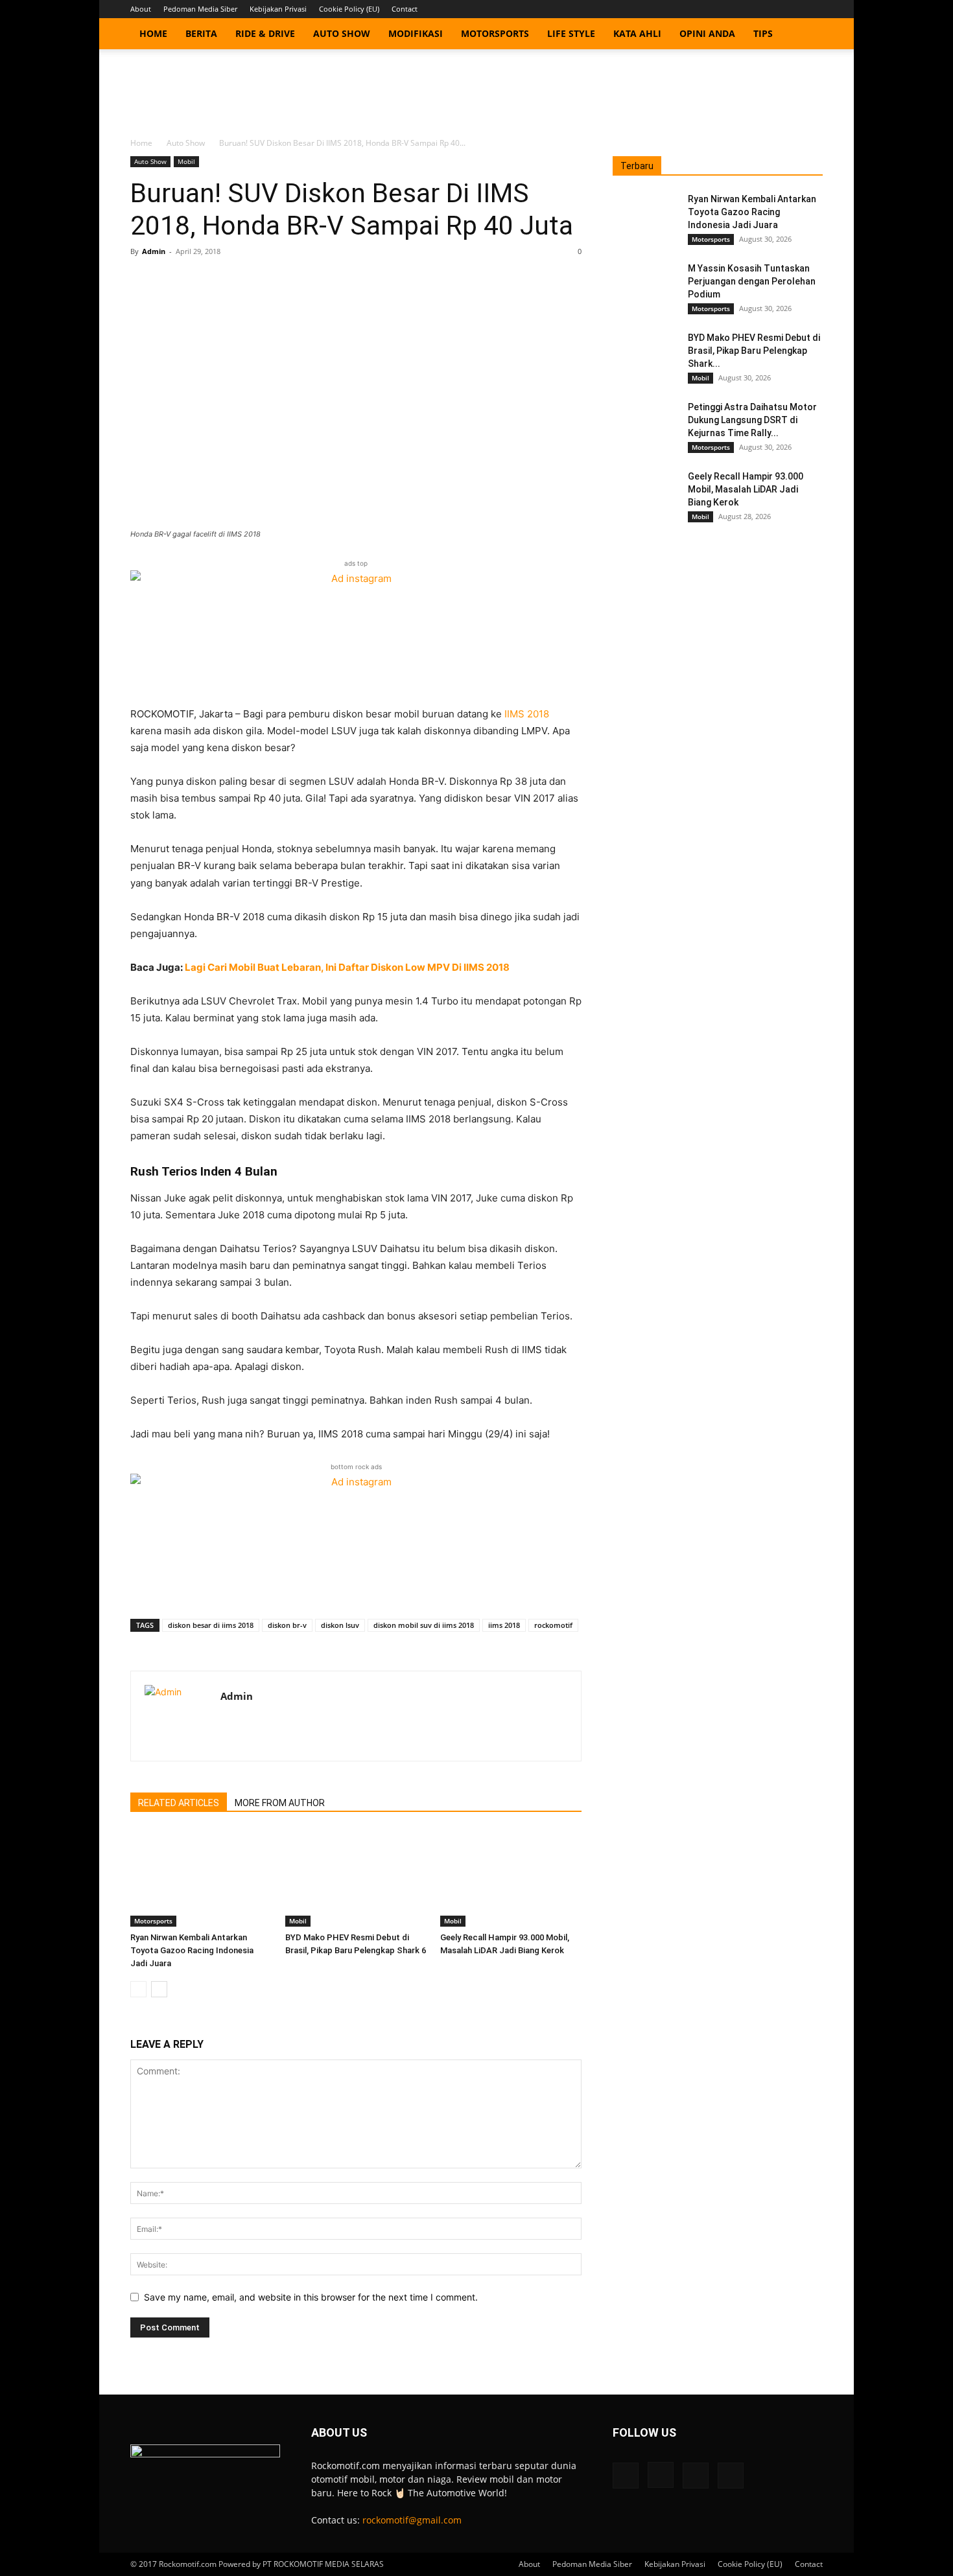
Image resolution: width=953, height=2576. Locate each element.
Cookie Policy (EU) (349, 9)
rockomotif (553, 1625)
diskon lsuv (340, 1625)
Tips (763, 33)
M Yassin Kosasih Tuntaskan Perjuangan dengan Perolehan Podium (752, 281)
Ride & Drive (265, 33)
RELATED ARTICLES (179, 1803)
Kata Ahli (637, 33)
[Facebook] (749, 9)
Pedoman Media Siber (200, 9)
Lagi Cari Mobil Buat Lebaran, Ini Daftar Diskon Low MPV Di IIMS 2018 (347, 967)
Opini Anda (707, 33)
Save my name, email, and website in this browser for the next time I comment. (311, 2297)
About (141, 9)
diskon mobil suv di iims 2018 (424, 1625)
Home (153, 33)
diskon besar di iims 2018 (211, 1625)
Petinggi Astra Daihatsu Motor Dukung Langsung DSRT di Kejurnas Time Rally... (752, 420)
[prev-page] (138, 1989)
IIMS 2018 (527, 714)
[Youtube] (813, 9)
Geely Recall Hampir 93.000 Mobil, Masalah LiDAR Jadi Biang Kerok (746, 489)
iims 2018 (504, 1625)
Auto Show (342, 33)
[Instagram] (770, 9)
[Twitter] (792, 9)
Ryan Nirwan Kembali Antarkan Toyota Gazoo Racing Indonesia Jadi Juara (192, 1950)
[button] (807, 35)
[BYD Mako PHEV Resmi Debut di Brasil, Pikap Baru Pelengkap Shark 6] (356, 1878)
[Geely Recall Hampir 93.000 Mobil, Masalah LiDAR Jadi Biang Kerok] (511, 1878)
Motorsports (495, 33)
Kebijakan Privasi (278, 9)
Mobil (186, 161)
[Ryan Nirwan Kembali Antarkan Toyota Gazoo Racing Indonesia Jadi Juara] (201, 1878)
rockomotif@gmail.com (412, 2520)
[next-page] (159, 1989)
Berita (201, 33)
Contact (405, 9)
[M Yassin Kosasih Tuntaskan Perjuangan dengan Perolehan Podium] (645, 284)
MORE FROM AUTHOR (280, 1803)
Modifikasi (416, 33)
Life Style (571, 33)
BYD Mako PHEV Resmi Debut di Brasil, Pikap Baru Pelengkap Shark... (754, 351)
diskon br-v (287, 1625)
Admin (154, 251)
